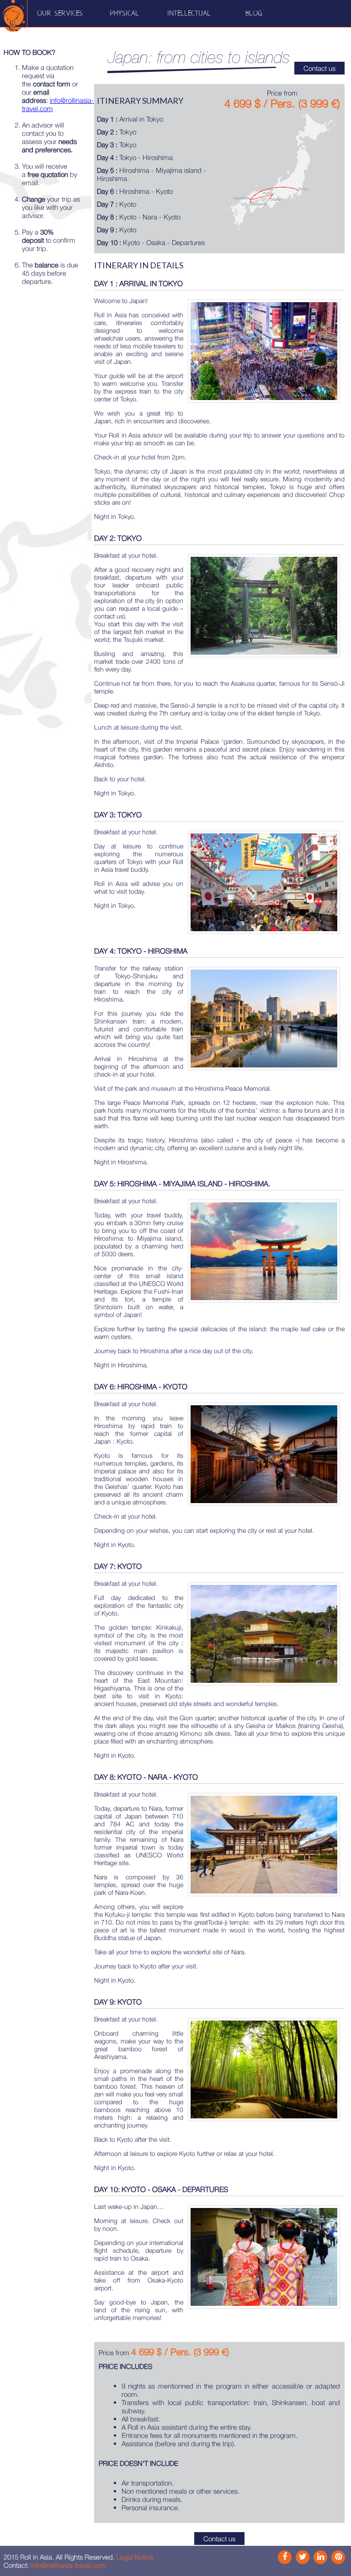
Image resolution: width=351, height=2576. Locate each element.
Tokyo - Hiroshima (135, 157)
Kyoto (117, 204)
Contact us (319, 68)
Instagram (303, 2557)
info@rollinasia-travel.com (68, 2565)
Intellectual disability (189, 27)
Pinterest (338, 2557)
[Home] (14, 14)
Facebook (285, 2557)
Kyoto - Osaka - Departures (151, 242)
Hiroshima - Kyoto (135, 191)
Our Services (60, 13)
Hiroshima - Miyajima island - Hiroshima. (152, 174)
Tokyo (117, 132)
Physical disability (125, 27)
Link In (320, 2557)
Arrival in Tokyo (130, 119)
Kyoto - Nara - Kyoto (139, 217)
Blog (254, 13)
